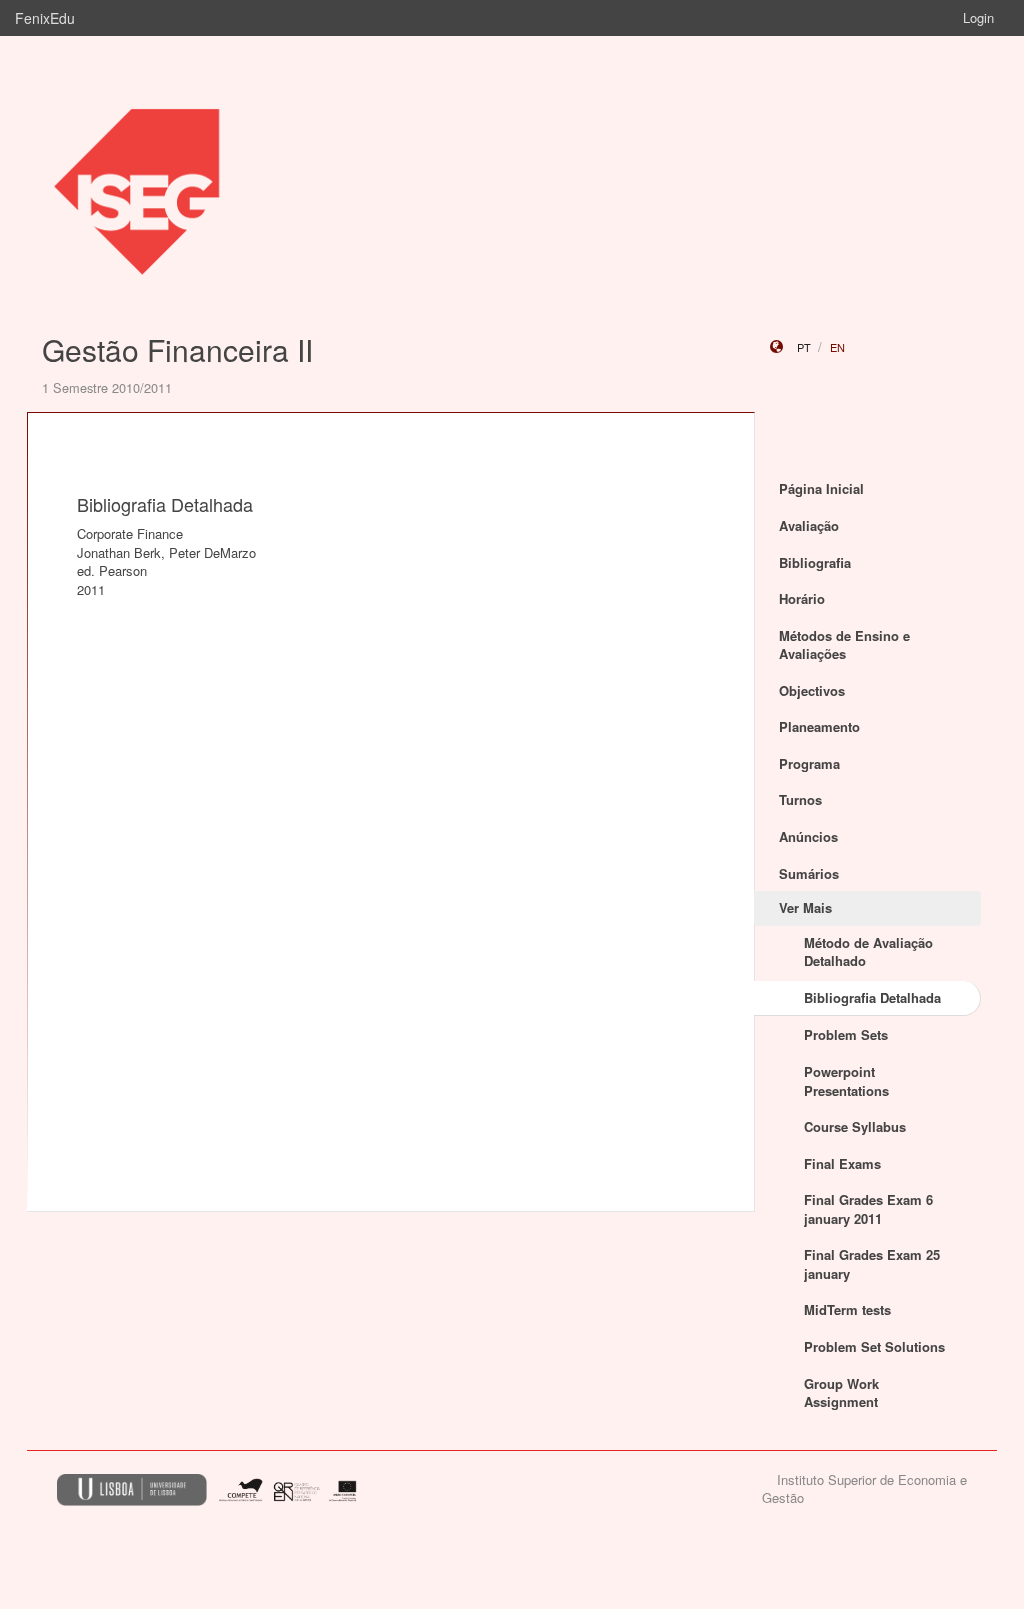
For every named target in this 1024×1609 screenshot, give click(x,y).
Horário (802, 598)
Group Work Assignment (841, 1393)
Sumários (809, 873)
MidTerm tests (847, 1309)
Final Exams (842, 1163)
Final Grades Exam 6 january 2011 (868, 1209)
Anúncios (808, 836)
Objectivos (812, 690)
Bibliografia (815, 562)
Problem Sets (846, 1034)
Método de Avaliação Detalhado (868, 952)
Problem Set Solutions (874, 1346)
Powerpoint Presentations (846, 1081)
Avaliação (809, 525)
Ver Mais (805, 907)
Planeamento (819, 726)
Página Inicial (821, 488)
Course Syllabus (855, 1126)
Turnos (800, 799)
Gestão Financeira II (177, 349)
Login (978, 17)
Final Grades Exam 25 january (872, 1264)
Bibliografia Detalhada (872, 997)
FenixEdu (45, 18)
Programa (809, 763)
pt (804, 347)
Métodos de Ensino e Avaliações (844, 645)
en (837, 347)
